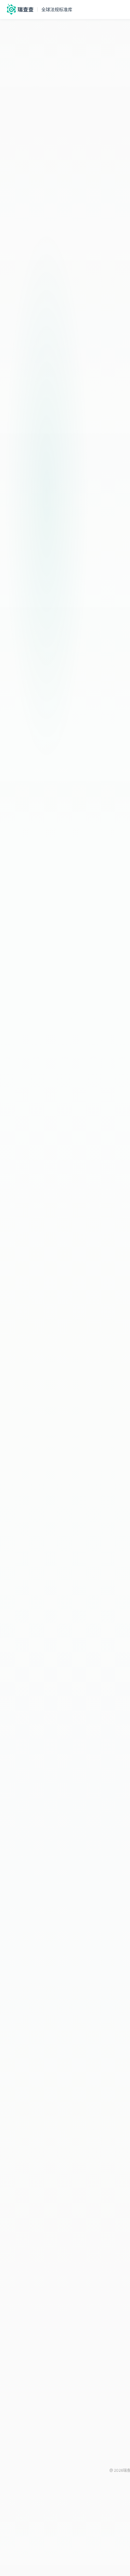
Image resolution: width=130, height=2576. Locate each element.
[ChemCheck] (19, 9)
